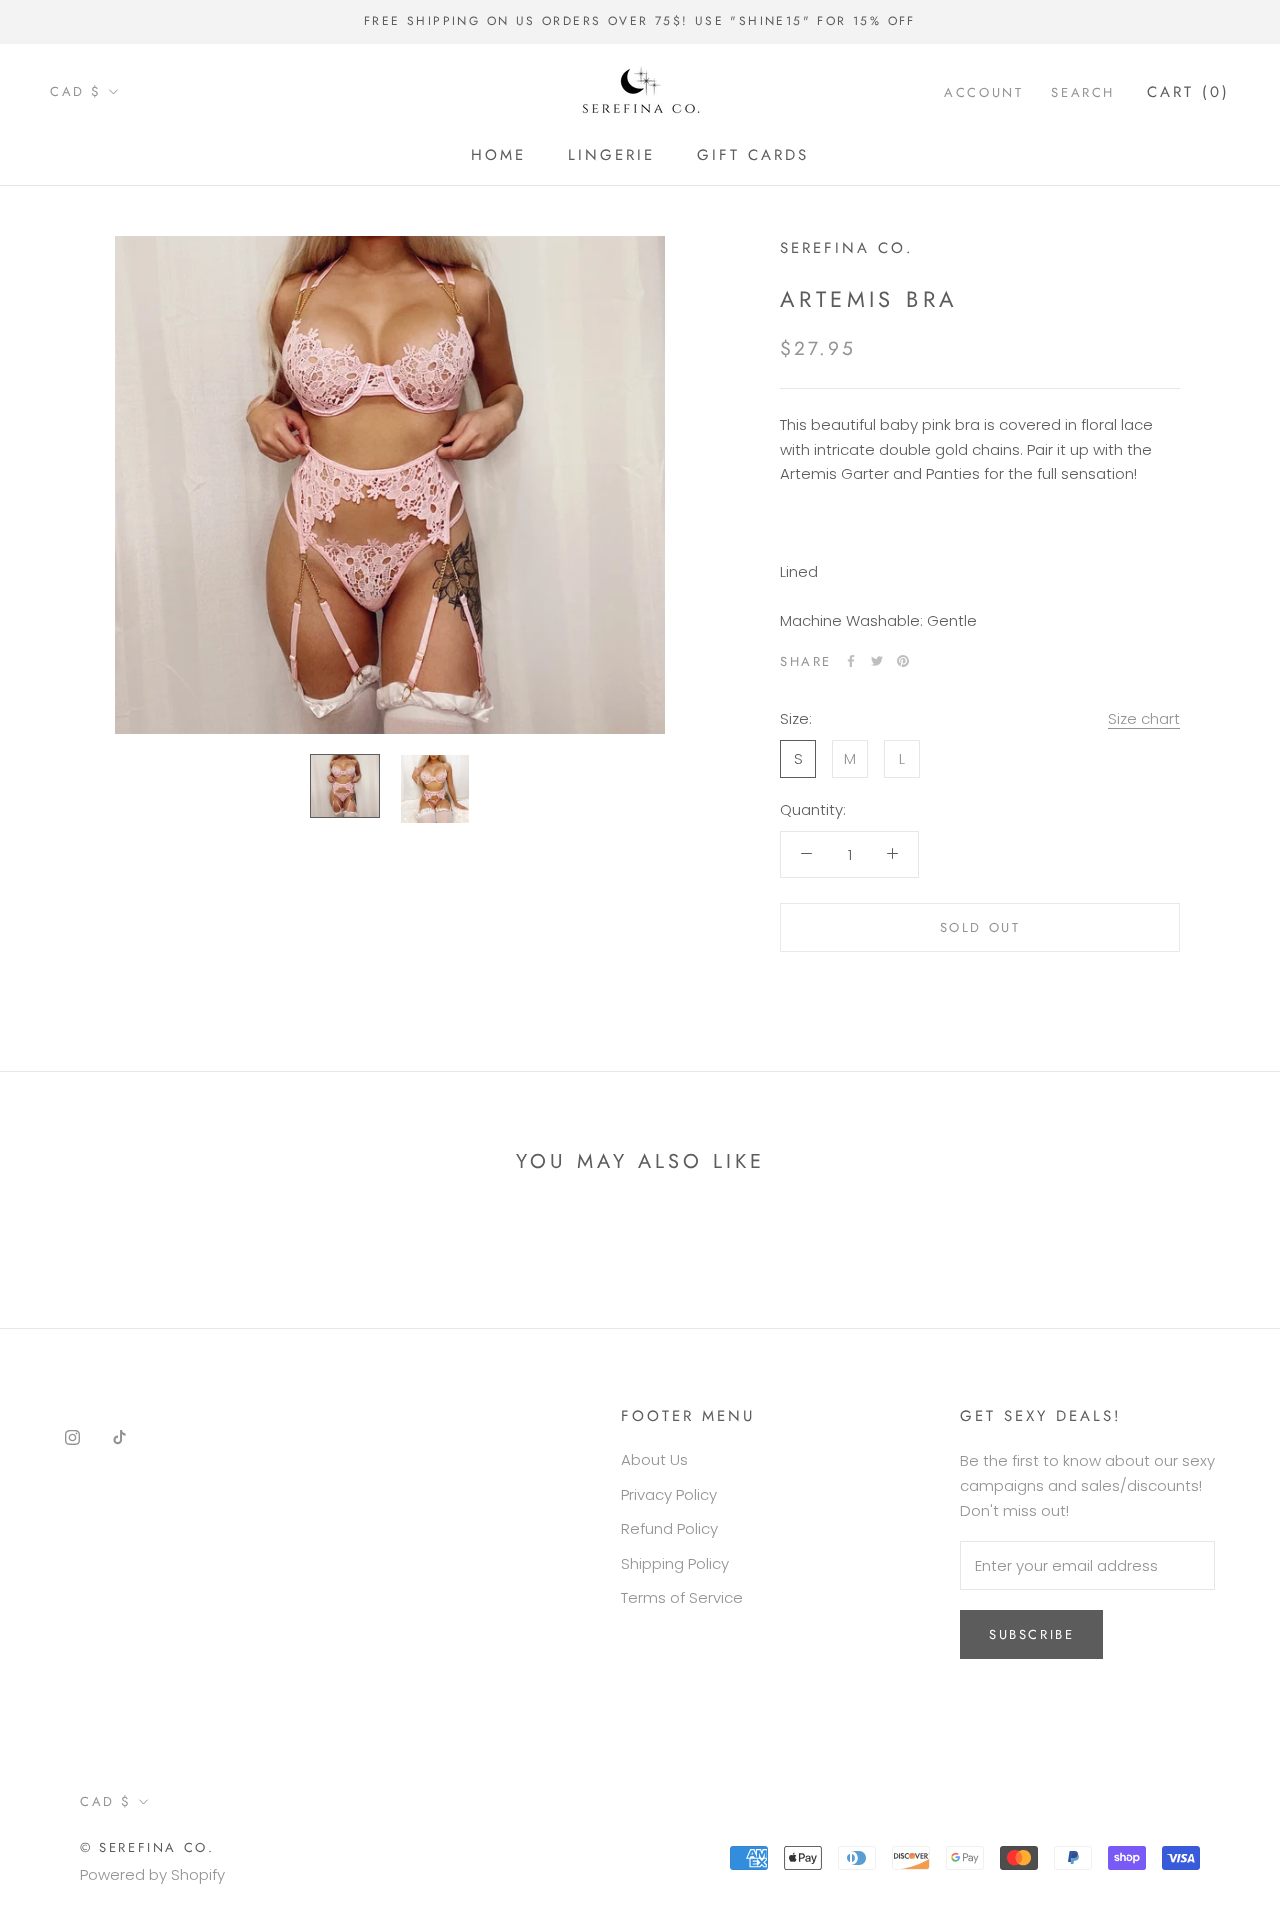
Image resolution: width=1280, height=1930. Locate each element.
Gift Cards (753, 155)
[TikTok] (119, 1436)
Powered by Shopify (152, 1874)
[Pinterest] (903, 661)
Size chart (1144, 717)
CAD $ (76, 91)
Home (498, 155)
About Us (654, 1459)
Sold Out (980, 926)
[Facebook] (851, 661)
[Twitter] (877, 661)
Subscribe (1031, 1634)
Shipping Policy (675, 1563)
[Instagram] (72, 1436)
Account (983, 91)
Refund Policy (669, 1528)
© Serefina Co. (147, 1847)
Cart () (1188, 91)
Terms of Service (682, 1597)
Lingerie (611, 155)
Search (1083, 91)
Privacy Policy (669, 1494)
